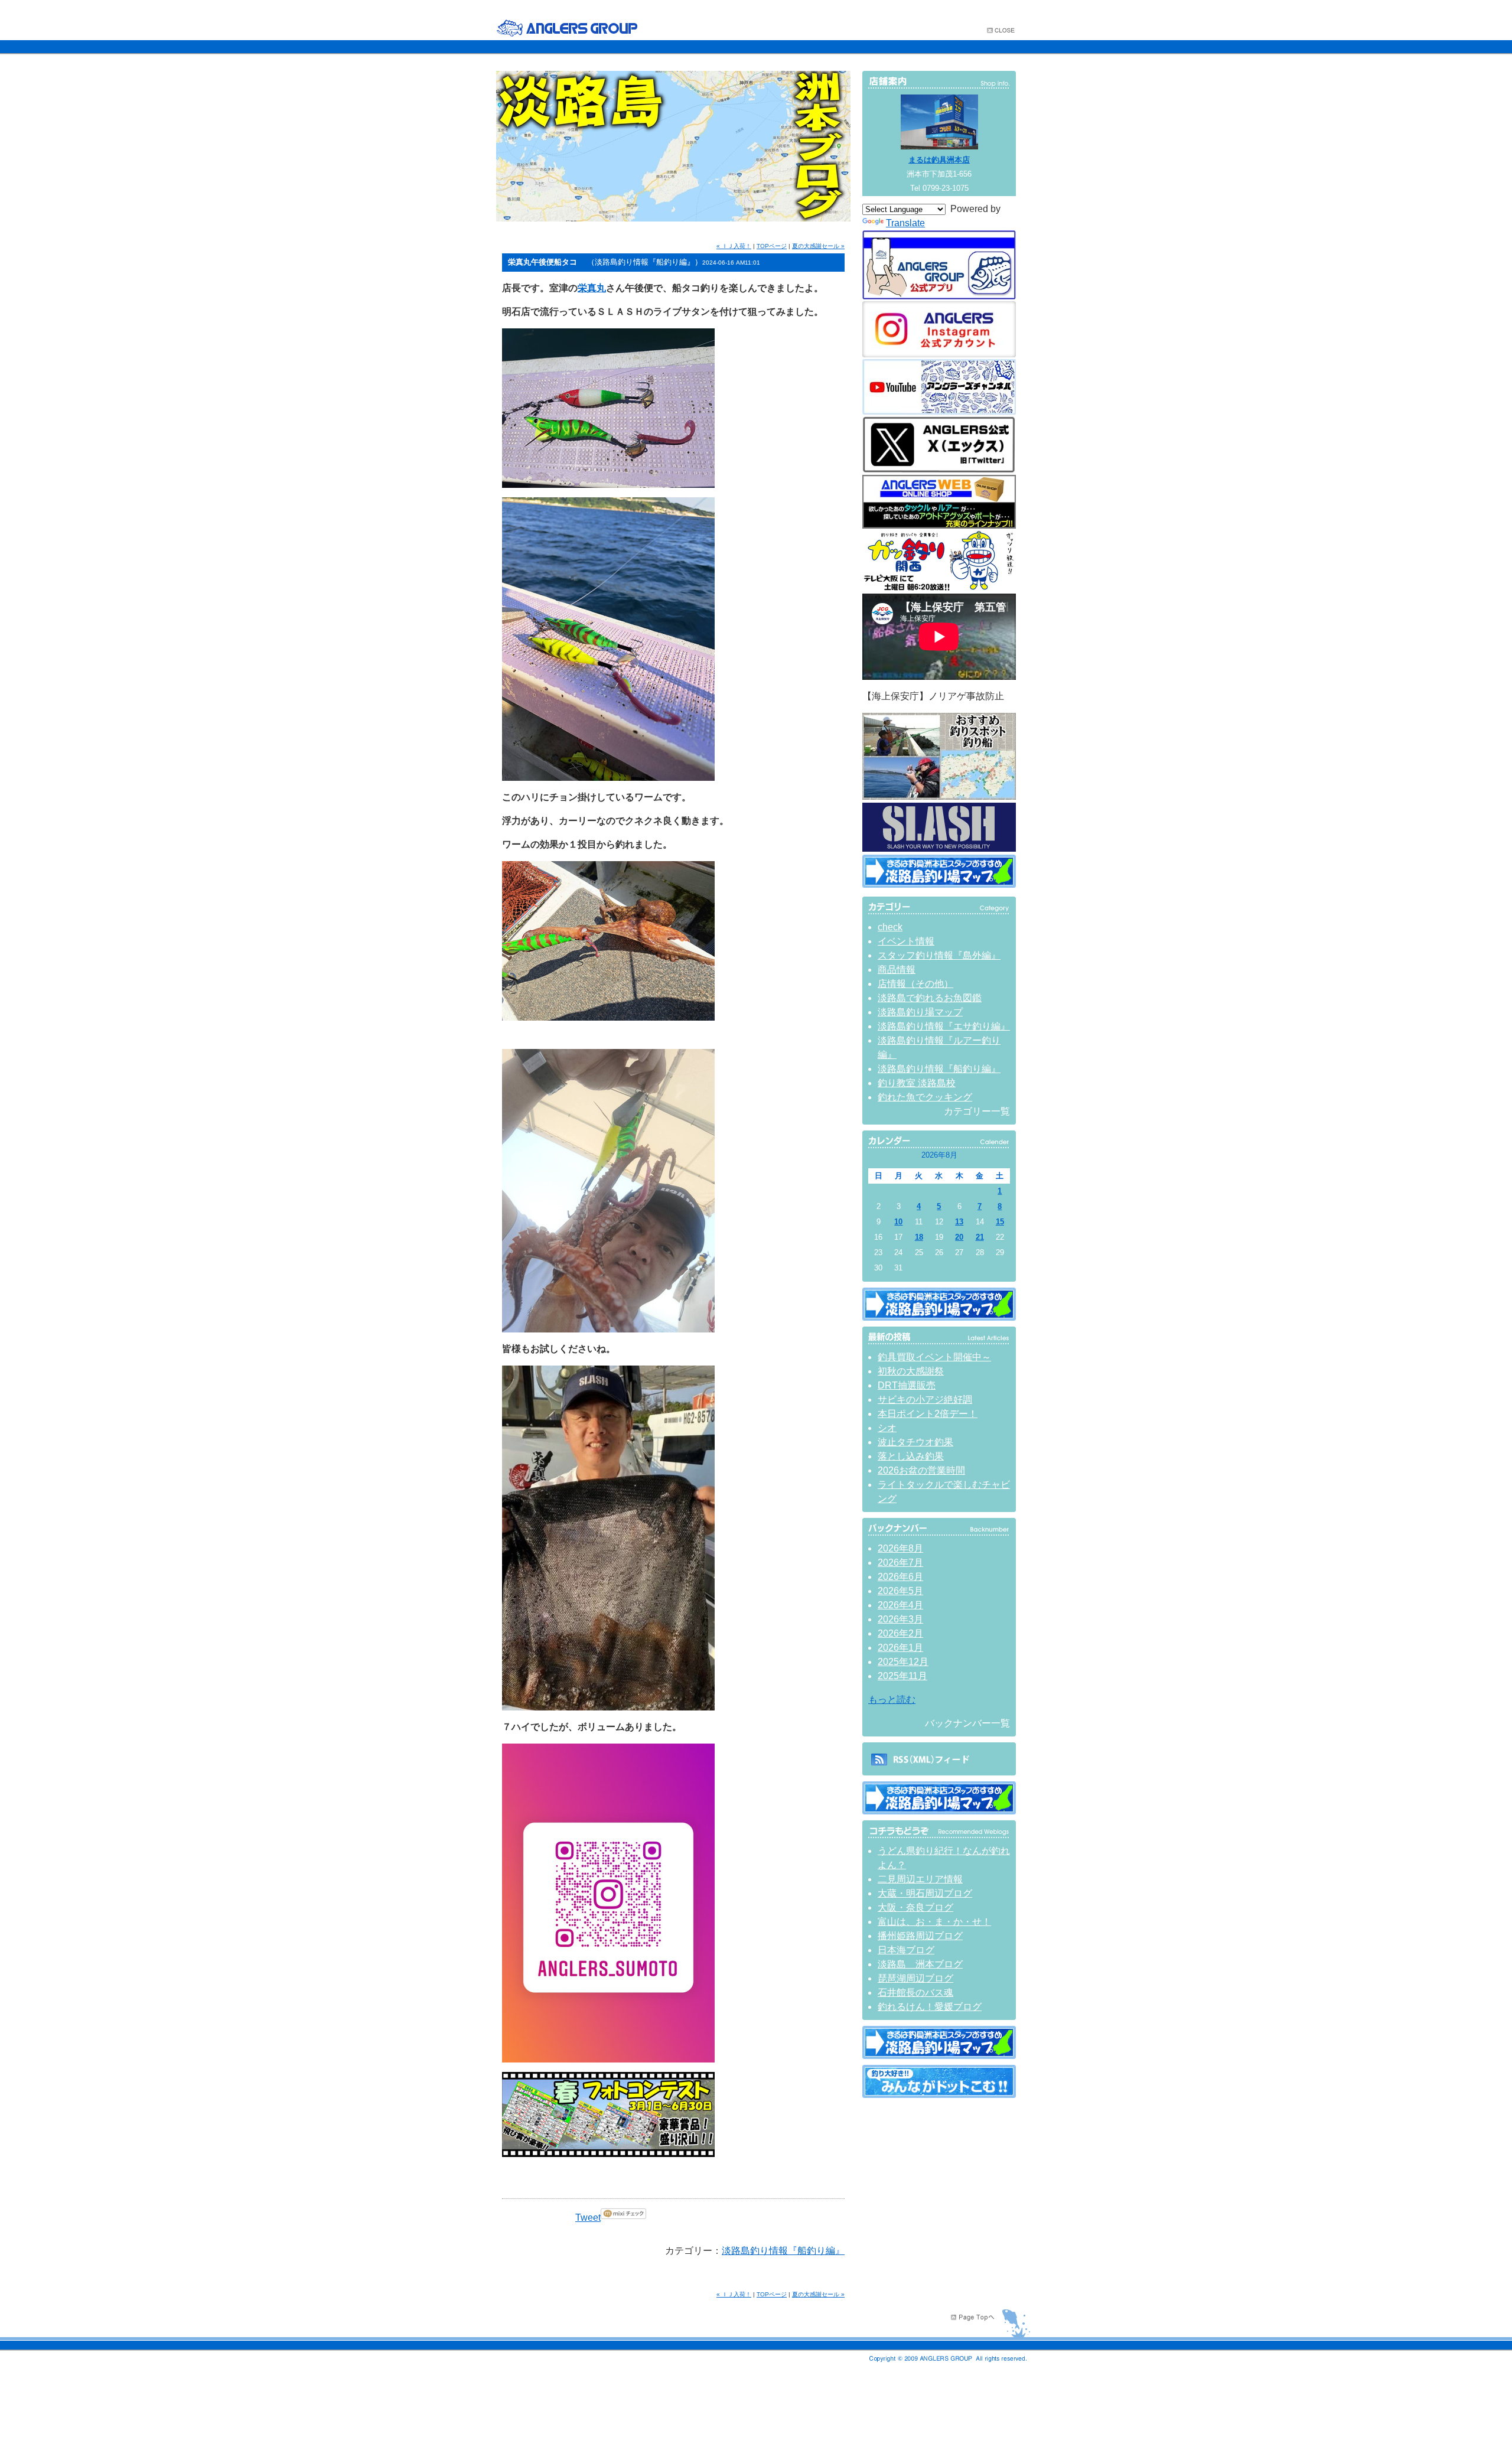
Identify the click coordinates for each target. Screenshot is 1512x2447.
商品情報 (897, 970)
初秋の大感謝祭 (911, 1371)
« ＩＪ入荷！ (734, 246)
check (890, 927)
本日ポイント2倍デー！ (928, 1414)
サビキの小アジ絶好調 (925, 1400)
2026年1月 (900, 1648)
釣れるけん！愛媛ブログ (930, 2007)
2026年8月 (900, 1548)
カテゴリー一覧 (977, 1111)
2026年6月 (900, 1577)
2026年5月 (900, 1591)
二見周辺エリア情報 (920, 1879)
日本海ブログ (906, 1950)
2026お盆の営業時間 (921, 1470)
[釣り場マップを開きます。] (939, 884)
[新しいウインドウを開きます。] (939, 2095)
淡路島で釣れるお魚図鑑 (930, 998)
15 (1000, 1222)
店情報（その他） (915, 984)
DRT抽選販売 (907, 1385)
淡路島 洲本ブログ (920, 1964)
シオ (887, 1428)
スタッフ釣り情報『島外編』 (939, 955)
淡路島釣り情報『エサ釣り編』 (944, 1026)
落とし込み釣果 (911, 1456)
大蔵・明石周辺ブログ (925, 1893)
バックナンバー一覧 (967, 1723)
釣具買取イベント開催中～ (934, 1357)
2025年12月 (903, 1662)
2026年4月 (900, 1605)
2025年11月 (902, 1676)
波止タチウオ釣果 (915, 1442)
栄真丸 (592, 288)
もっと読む (892, 1700)
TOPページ (772, 246)
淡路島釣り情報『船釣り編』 (783, 2251)
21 (980, 1237)
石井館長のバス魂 (915, 1993)
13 (959, 1222)
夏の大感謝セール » (818, 246)
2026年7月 (900, 1563)
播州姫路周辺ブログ (920, 1936)
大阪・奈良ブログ (915, 1907)
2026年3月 (900, 1619)
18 (919, 1237)
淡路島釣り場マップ (920, 1012)
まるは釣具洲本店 (939, 160)
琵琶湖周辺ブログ (915, 1978)
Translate (905, 223)
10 (898, 1222)
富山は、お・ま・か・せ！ (934, 1922)
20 (959, 1237)
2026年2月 (900, 1633)
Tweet (588, 2218)
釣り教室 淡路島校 (917, 1083)
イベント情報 (906, 941)
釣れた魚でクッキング (925, 1097)
